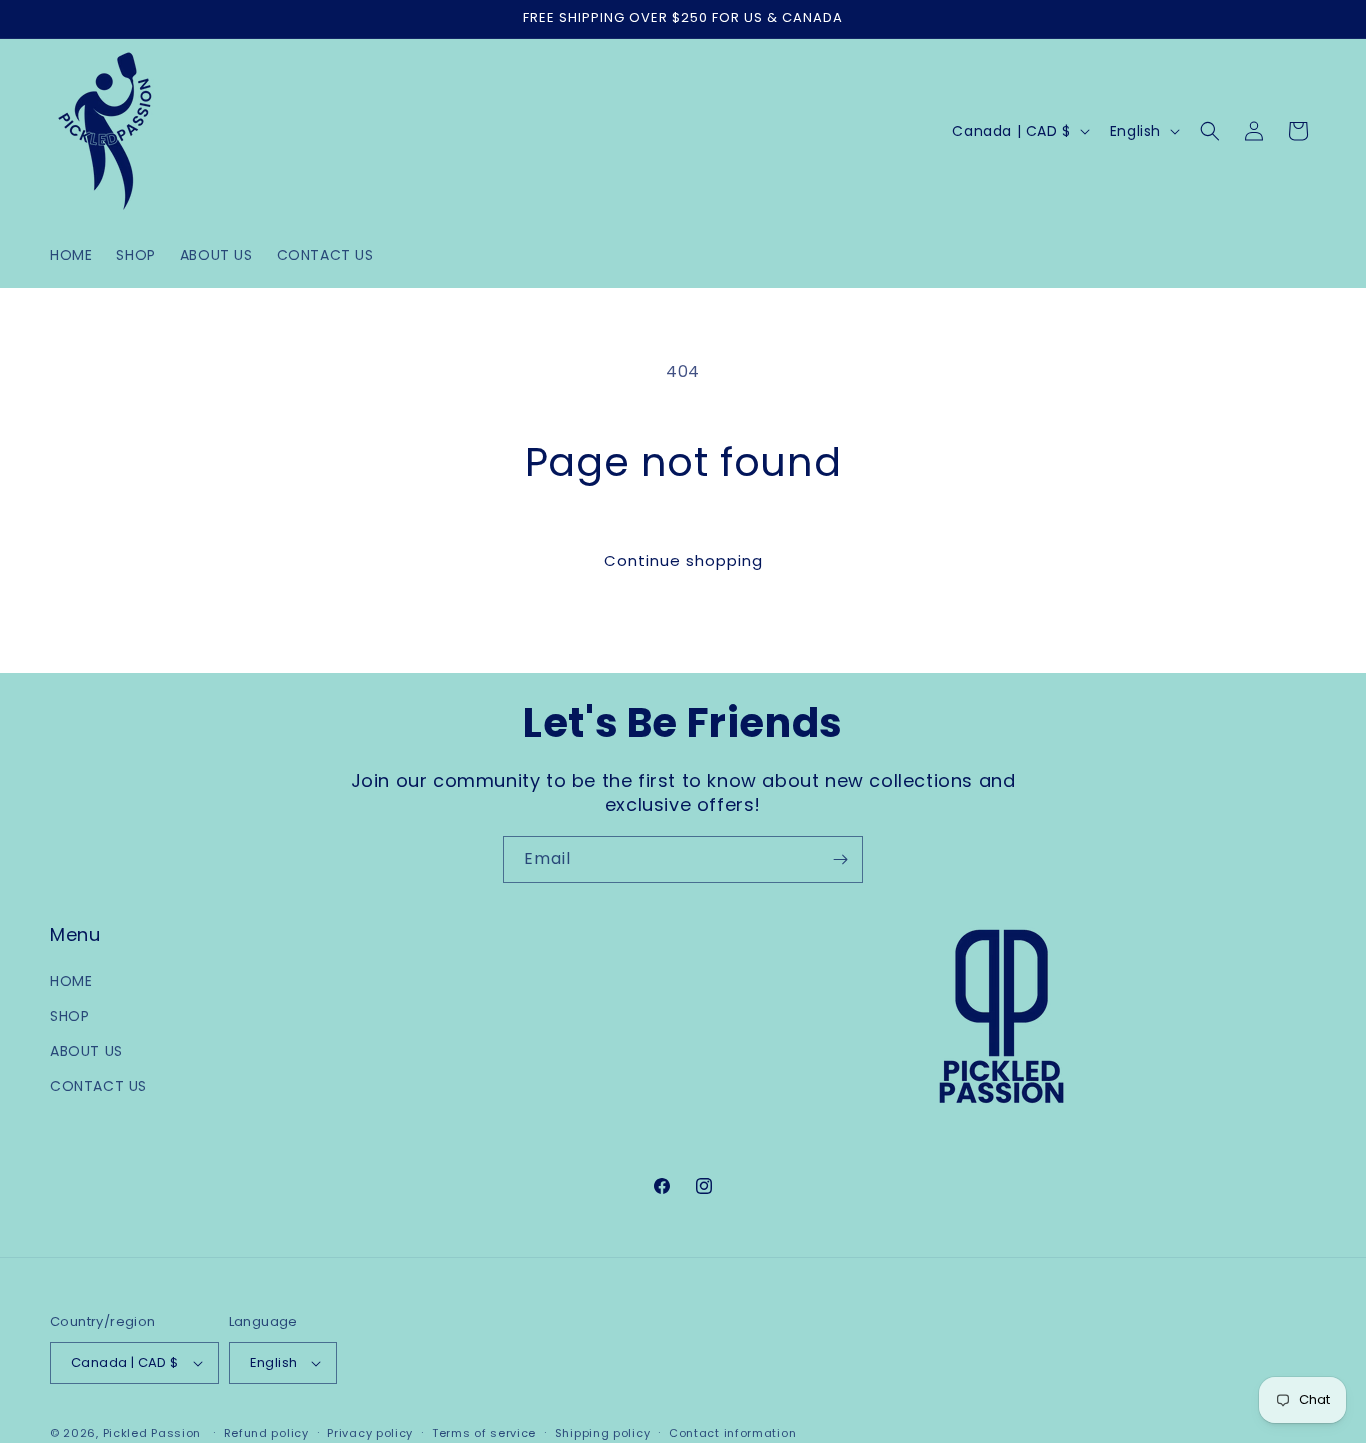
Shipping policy (603, 1432)
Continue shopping (683, 560)
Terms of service (484, 1432)
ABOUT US (86, 1051)
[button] (1210, 131)
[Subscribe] (840, 859)
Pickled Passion (152, 1433)
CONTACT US (98, 1086)
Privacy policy (370, 1432)
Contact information (732, 1432)
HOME (71, 981)
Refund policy (266, 1432)
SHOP (69, 1016)
